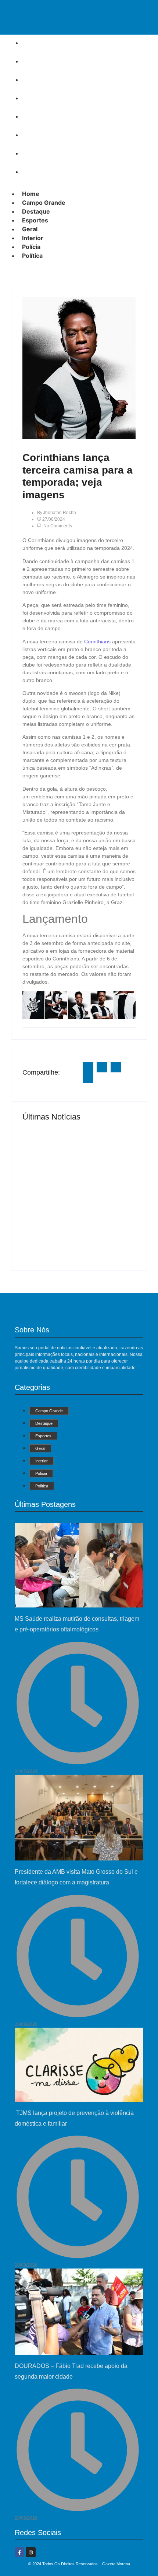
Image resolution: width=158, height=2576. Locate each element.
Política (35, 172)
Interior (35, 135)
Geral (32, 116)
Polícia (34, 153)
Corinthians (97, 642)
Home (33, 43)
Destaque (39, 80)
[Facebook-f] (19, 2552)
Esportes (38, 98)
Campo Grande (46, 61)
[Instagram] (30, 2552)
